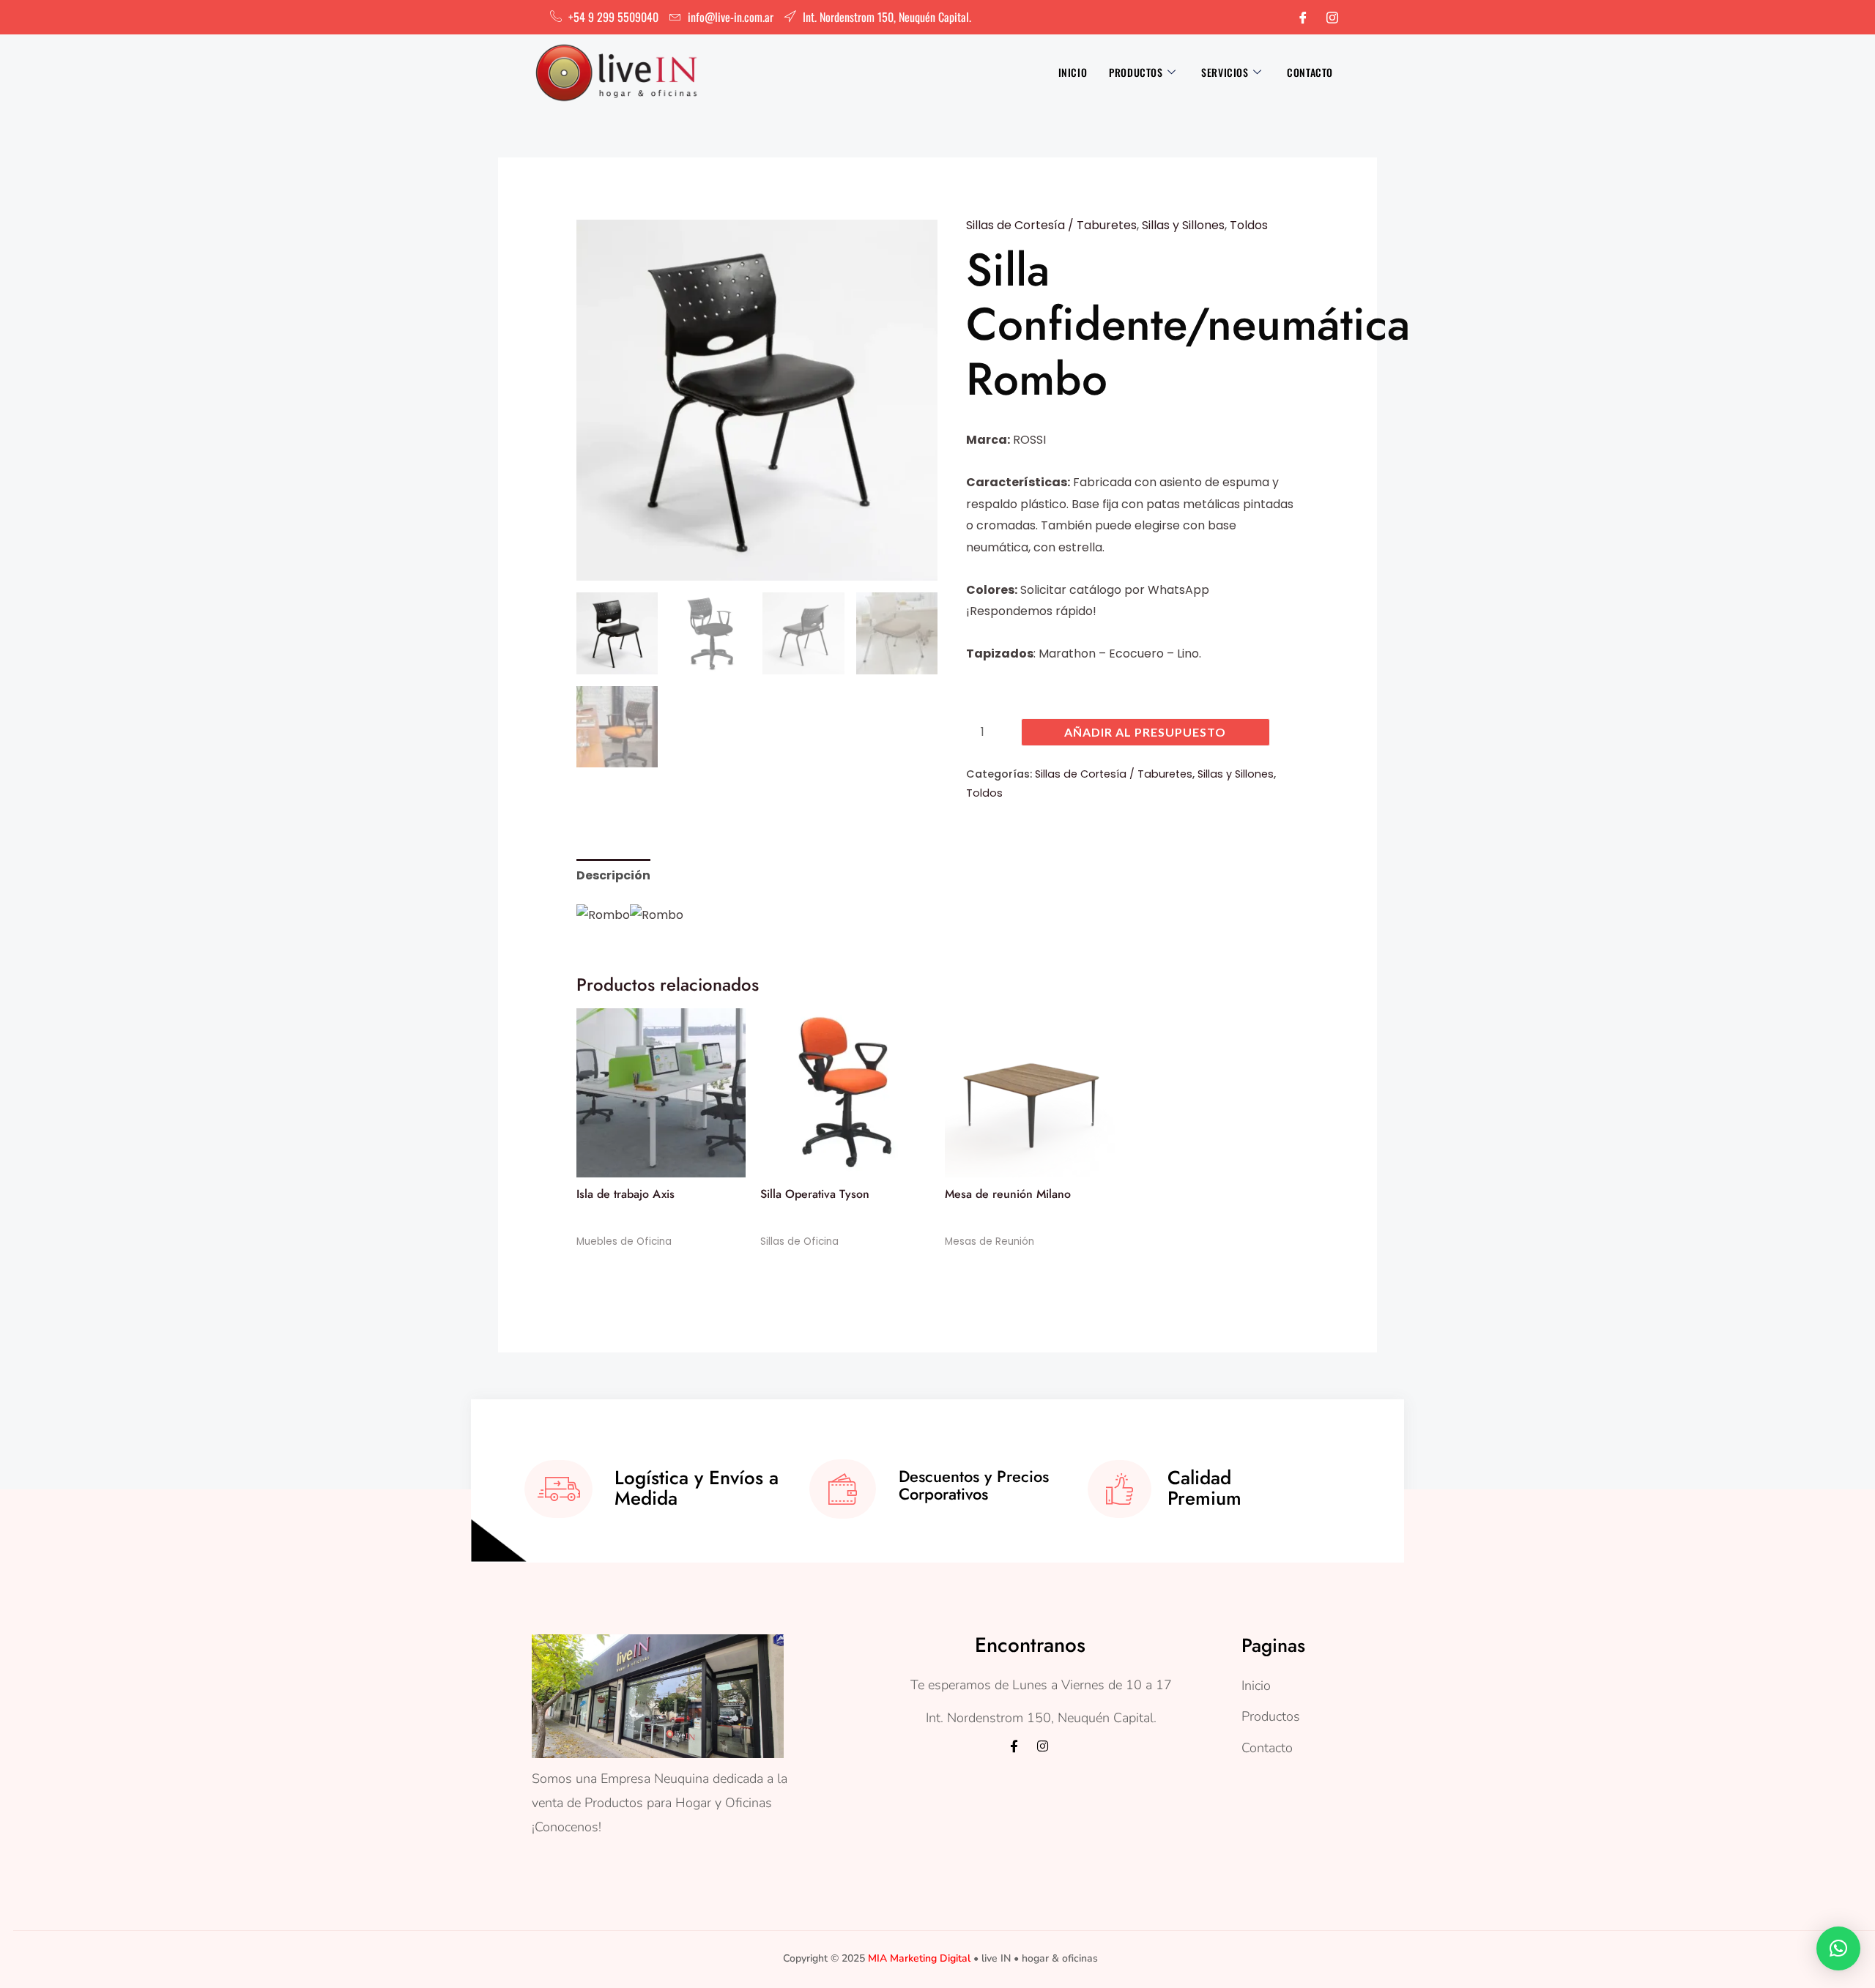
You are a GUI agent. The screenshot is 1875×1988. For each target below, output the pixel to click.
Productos (1136, 72)
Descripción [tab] (613, 875)
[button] (1838, 1948)
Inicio (1073, 72)
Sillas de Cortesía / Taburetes (1051, 225)
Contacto (1310, 72)
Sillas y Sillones (1183, 225)
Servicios (1225, 72)
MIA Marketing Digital (919, 1958)
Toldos (1249, 225)
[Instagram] (1332, 18)
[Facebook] (1303, 18)
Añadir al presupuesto (1145, 732)
